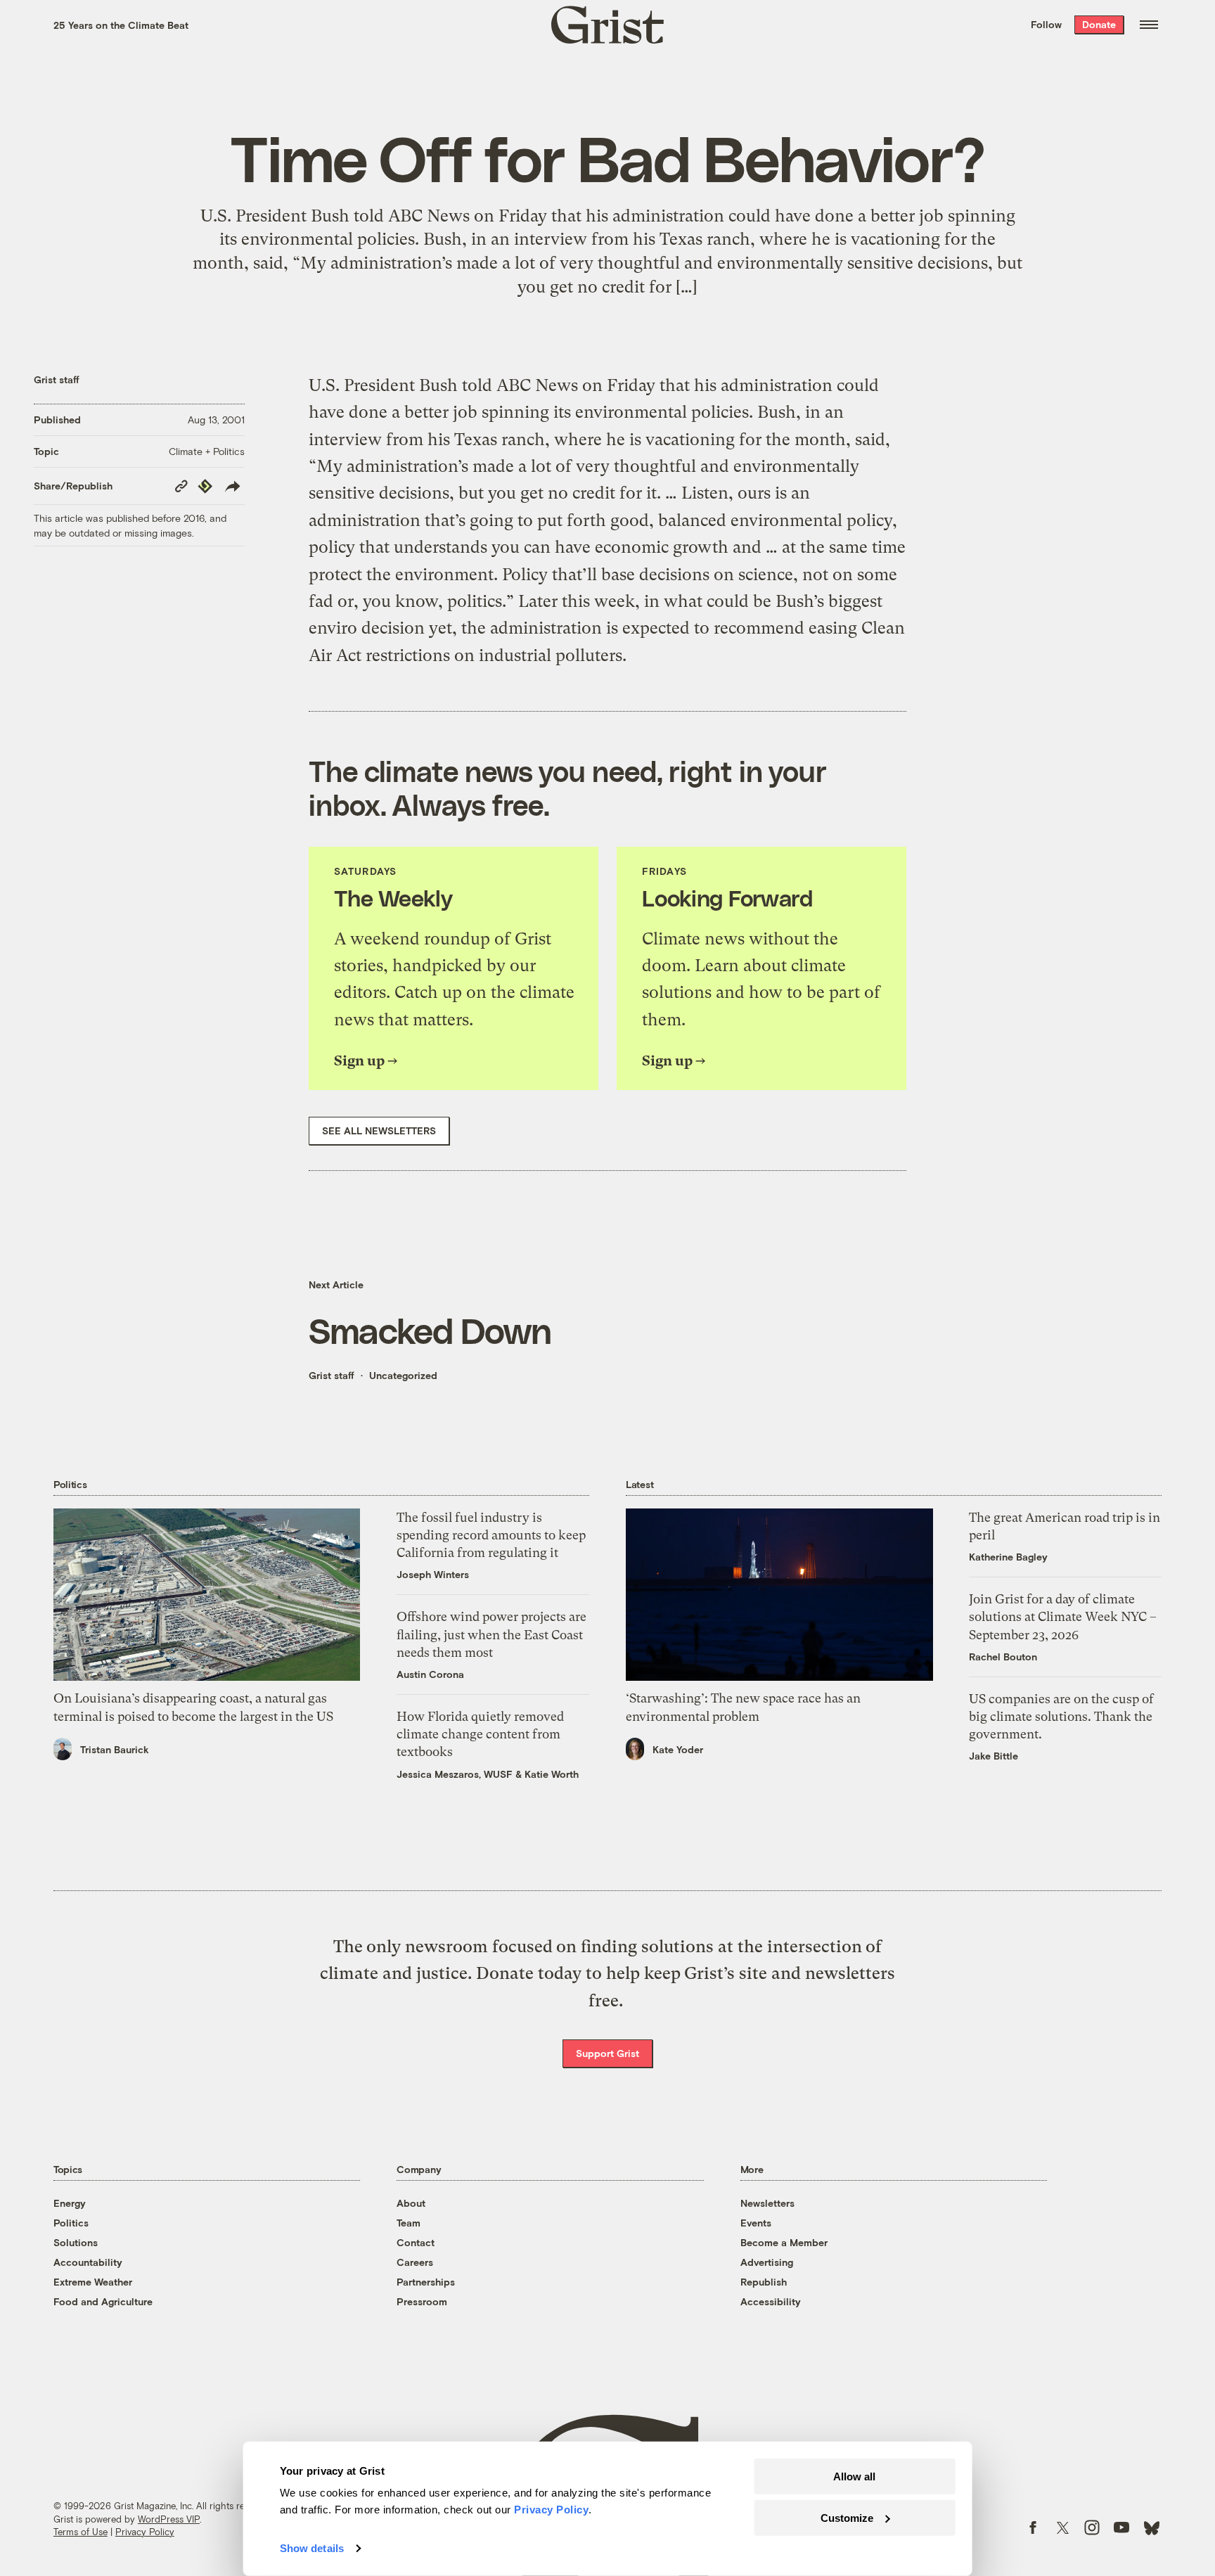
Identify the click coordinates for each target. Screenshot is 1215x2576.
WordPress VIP (169, 2519)
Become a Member (784, 2242)
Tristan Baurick (115, 1749)
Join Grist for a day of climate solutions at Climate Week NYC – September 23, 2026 (1063, 1616)
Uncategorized (403, 1375)
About (411, 2203)
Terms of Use (81, 2532)
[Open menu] (1149, 25)
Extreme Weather (93, 2282)
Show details (312, 2548)
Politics (71, 2223)
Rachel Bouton (1003, 1657)
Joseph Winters (433, 1574)
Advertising (767, 2262)
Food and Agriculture (103, 2301)
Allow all (854, 2476)
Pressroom (422, 2301)
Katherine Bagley (1008, 1557)
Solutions (76, 2242)
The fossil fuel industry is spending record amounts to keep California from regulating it (491, 1535)
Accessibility (771, 2301)
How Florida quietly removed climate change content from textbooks (480, 1734)
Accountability (88, 2262)
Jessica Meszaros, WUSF (455, 1774)
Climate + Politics (207, 451)
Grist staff (57, 379)
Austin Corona (430, 1674)
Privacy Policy (145, 2532)
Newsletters (767, 2203)
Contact (416, 2242)
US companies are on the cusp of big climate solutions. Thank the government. (1061, 1716)
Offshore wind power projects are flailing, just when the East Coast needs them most (491, 1634)
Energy (70, 2203)
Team (409, 2223)
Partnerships (426, 2282)
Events (756, 2223)
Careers (415, 2262)
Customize (847, 2517)
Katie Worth (552, 1774)
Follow (1046, 24)
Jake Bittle (994, 1756)
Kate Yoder (678, 1749)
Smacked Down (430, 1330)
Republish (764, 2282)
